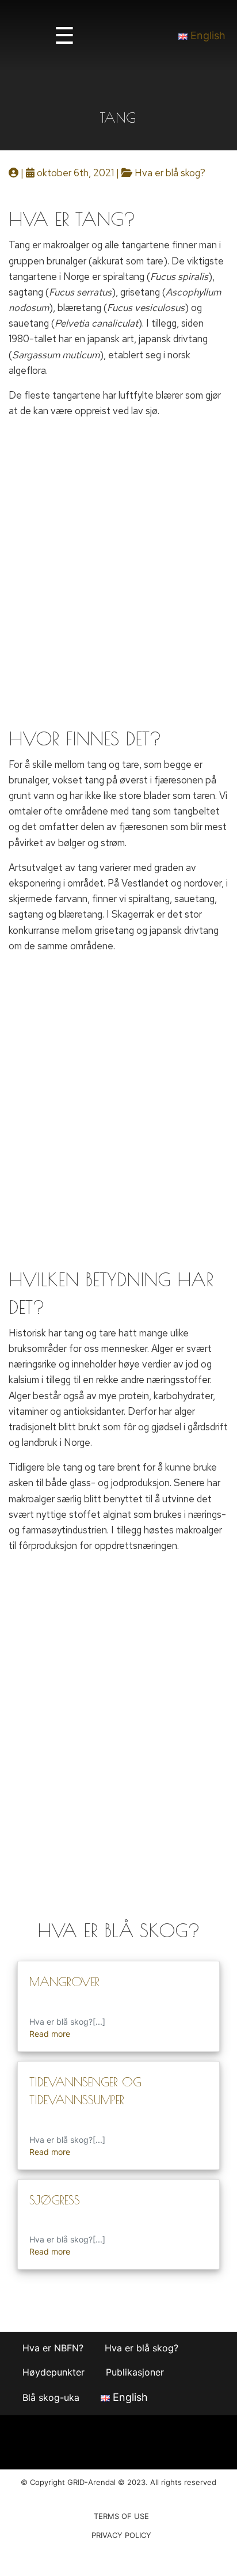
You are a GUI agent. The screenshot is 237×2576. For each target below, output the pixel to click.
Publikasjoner (135, 2372)
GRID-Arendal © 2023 (106, 2482)
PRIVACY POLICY (121, 2535)
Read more (50, 2034)
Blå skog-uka (51, 2397)
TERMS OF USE (121, 2516)
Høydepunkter (53, 2372)
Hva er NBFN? (53, 2348)
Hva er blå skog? (170, 173)
